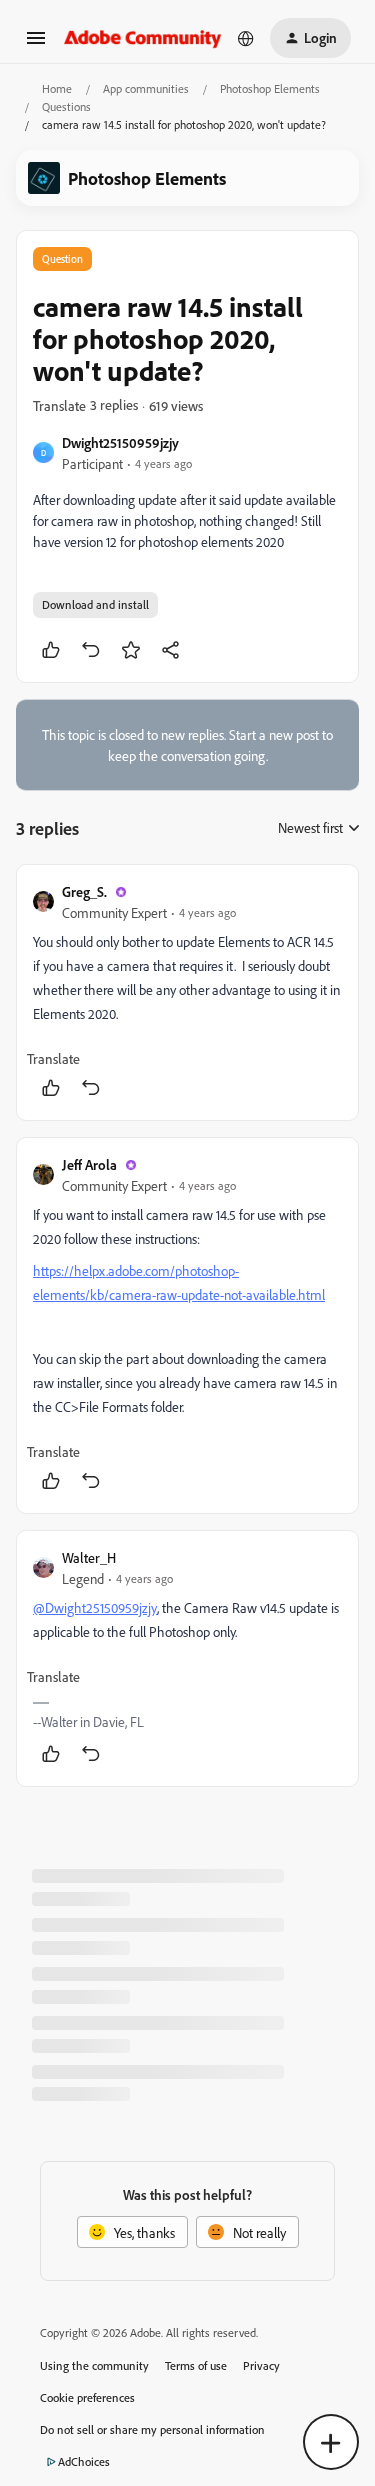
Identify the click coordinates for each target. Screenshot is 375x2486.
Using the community (94, 2365)
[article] (187, 992)
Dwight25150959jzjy (120, 442)
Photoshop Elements (270, 88)
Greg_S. (84, 891)
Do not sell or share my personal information (152, 2429)
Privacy (261, 2365)
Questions (66, 106)
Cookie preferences (87, 2397)
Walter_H (89, 1557)
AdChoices (84, 2461)
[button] (36, 44)
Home (57, 88)
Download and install (95, 604)
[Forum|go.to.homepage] (143, 37)
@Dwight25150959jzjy (95, 1607)
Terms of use (196, 2365)
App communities (146, 88)
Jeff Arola (89, 1164)
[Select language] (246, 38)
